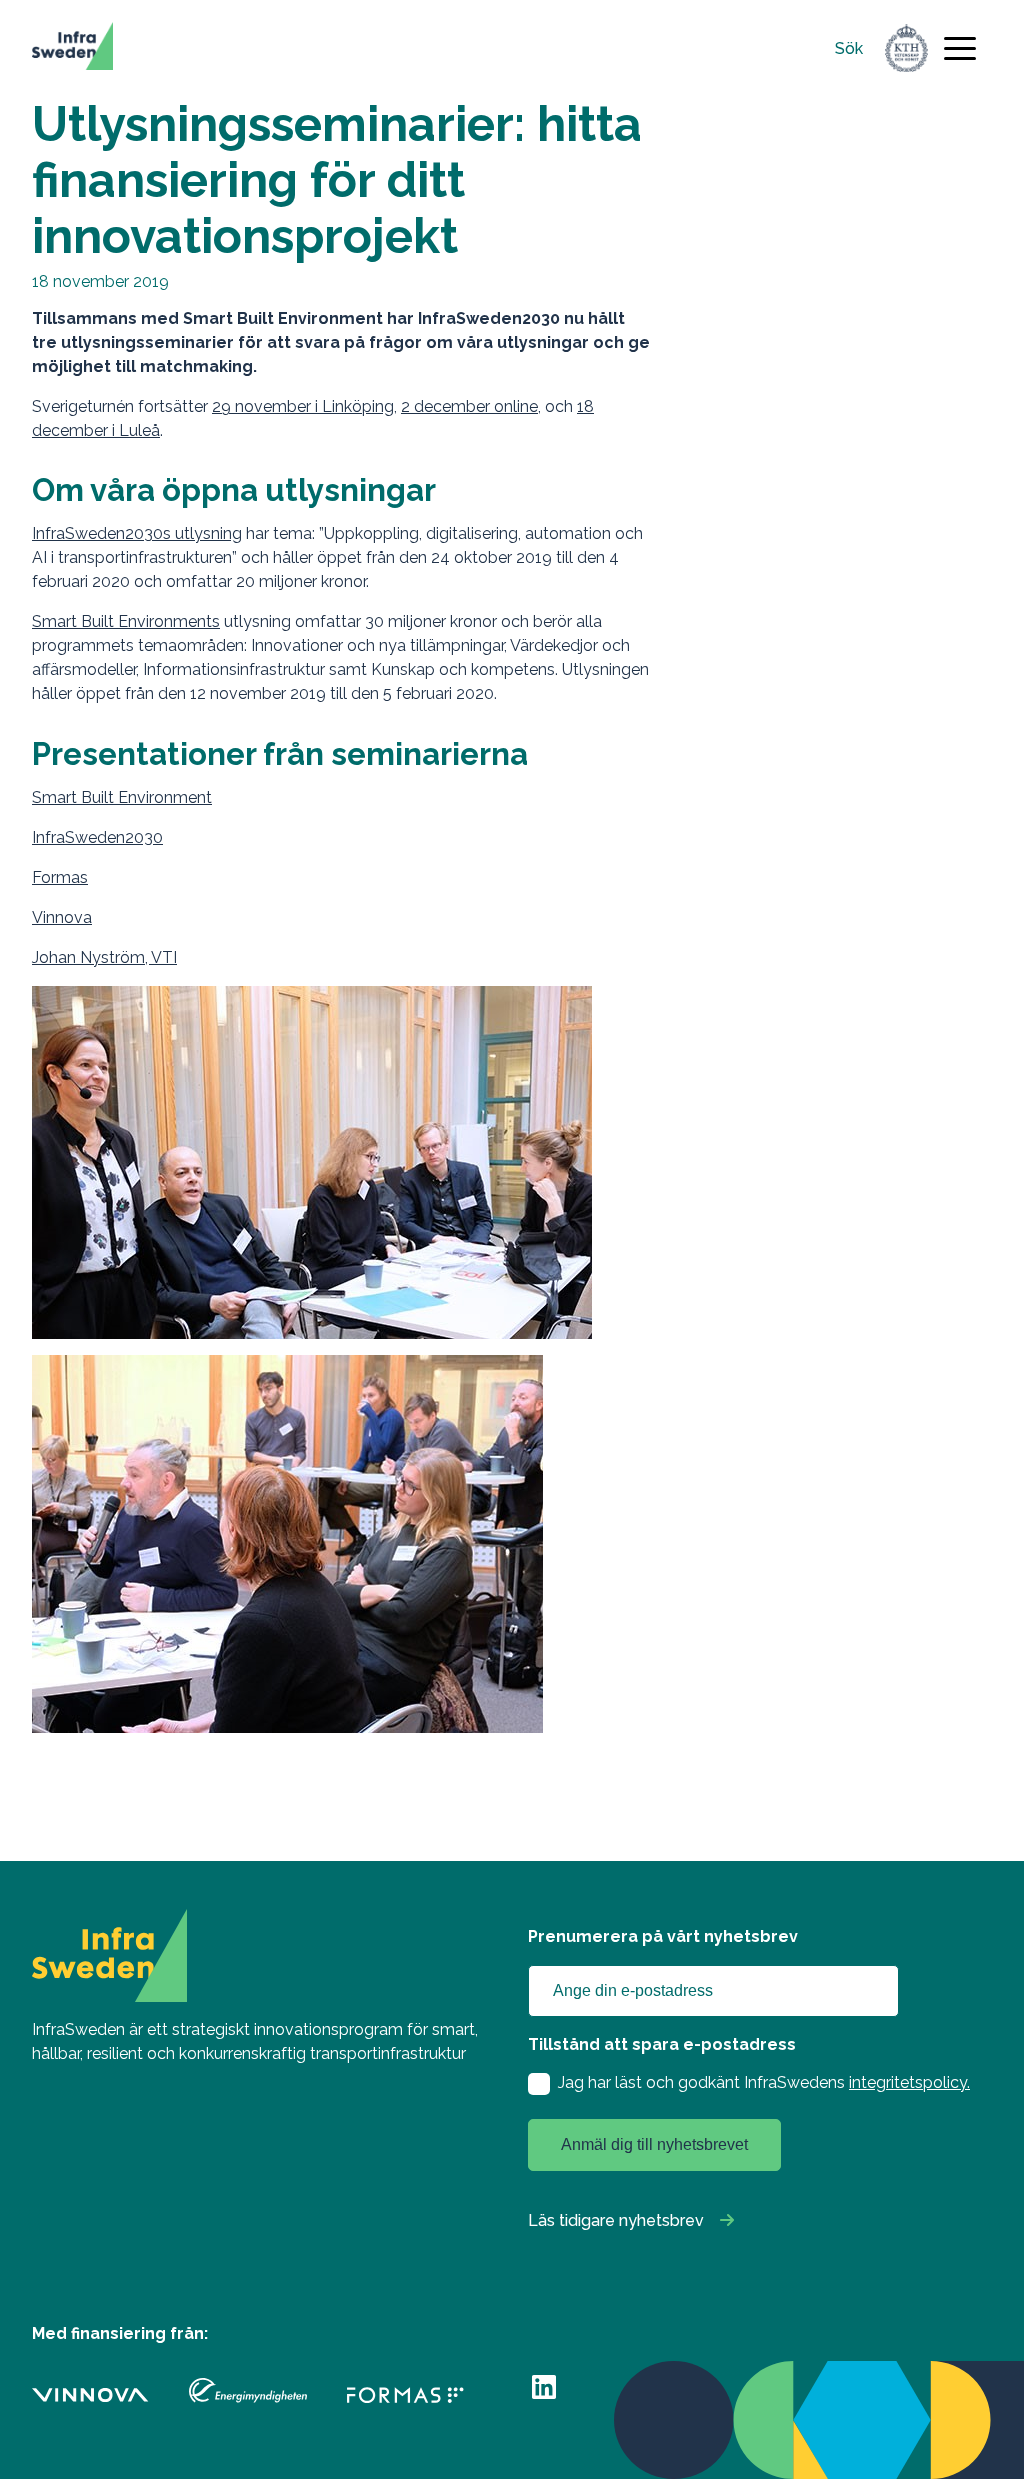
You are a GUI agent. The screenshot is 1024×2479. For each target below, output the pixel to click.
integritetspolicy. (909, 2082)
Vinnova (62, 917)
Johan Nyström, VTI (104, 957)
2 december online (469, 406)
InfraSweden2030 (97, 837)
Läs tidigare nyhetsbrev (616, 2220)
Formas (60, 877)
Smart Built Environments (126, 621)
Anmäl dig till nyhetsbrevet (654, 2144)
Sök (849, 48)
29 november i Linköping (303, 406)
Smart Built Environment (122, 797)
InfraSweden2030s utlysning (137, 533)
